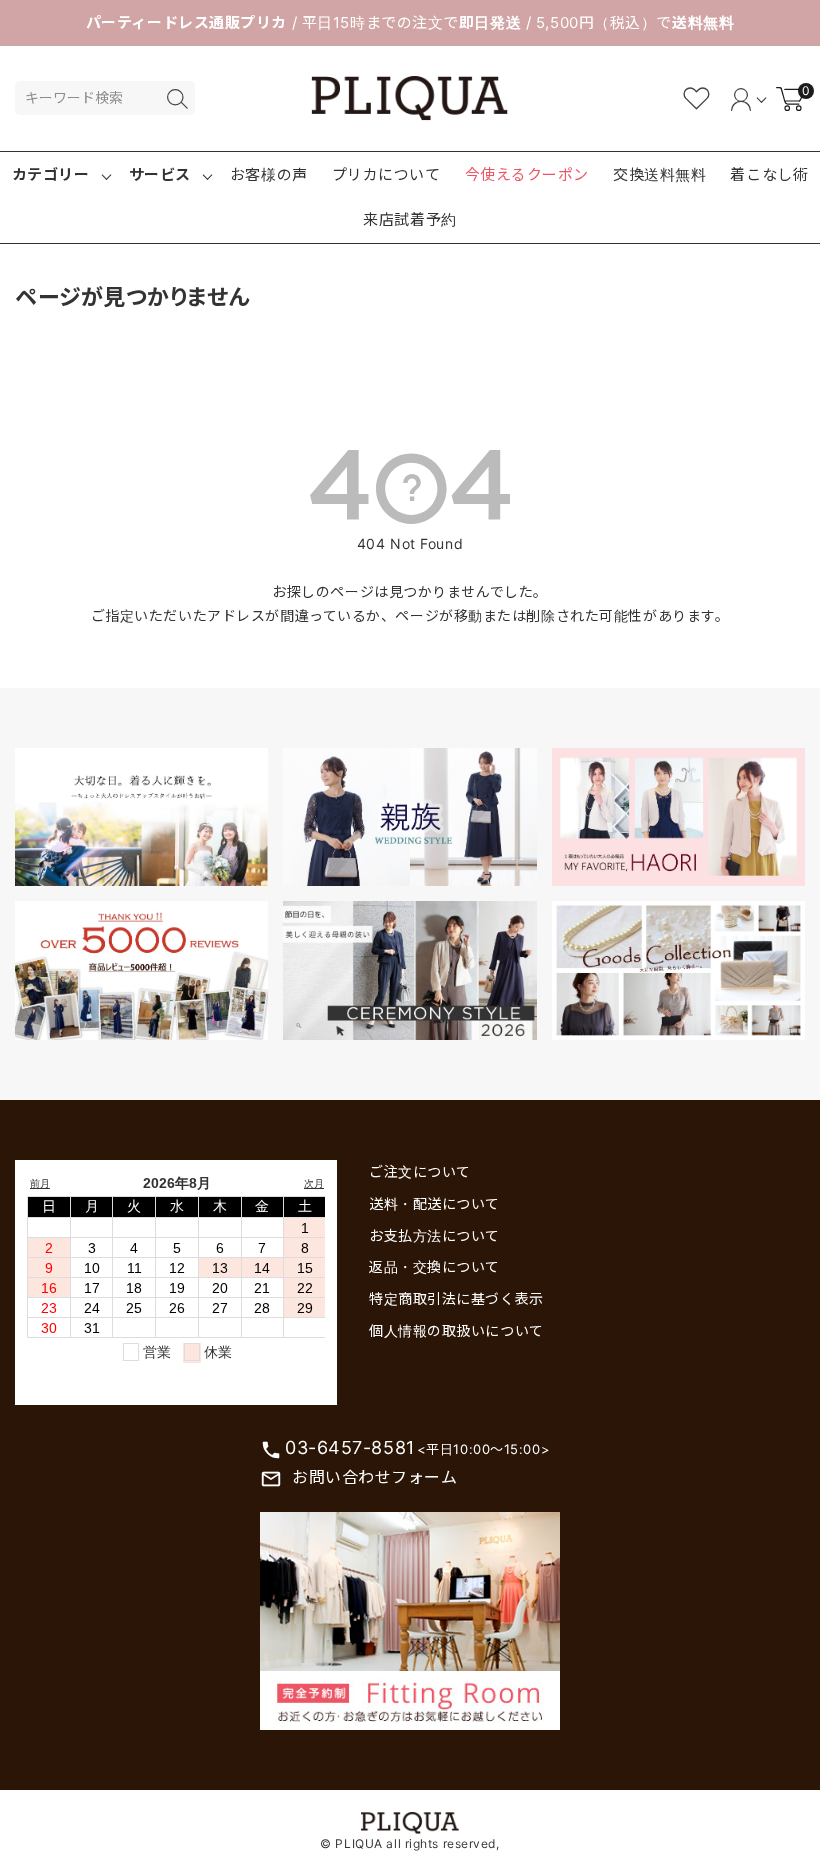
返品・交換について (434, 1266)
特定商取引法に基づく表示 (456, 1298)
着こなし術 (769, 174)
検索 (177, 99)
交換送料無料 (659, 174)
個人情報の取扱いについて (456, 1330)
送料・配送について (434, 1203)
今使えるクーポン (527, 174)
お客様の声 (269, 174)
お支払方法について (434, 1235)
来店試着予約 (409, 219)
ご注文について (420, 1171)
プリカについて (386, 174)
